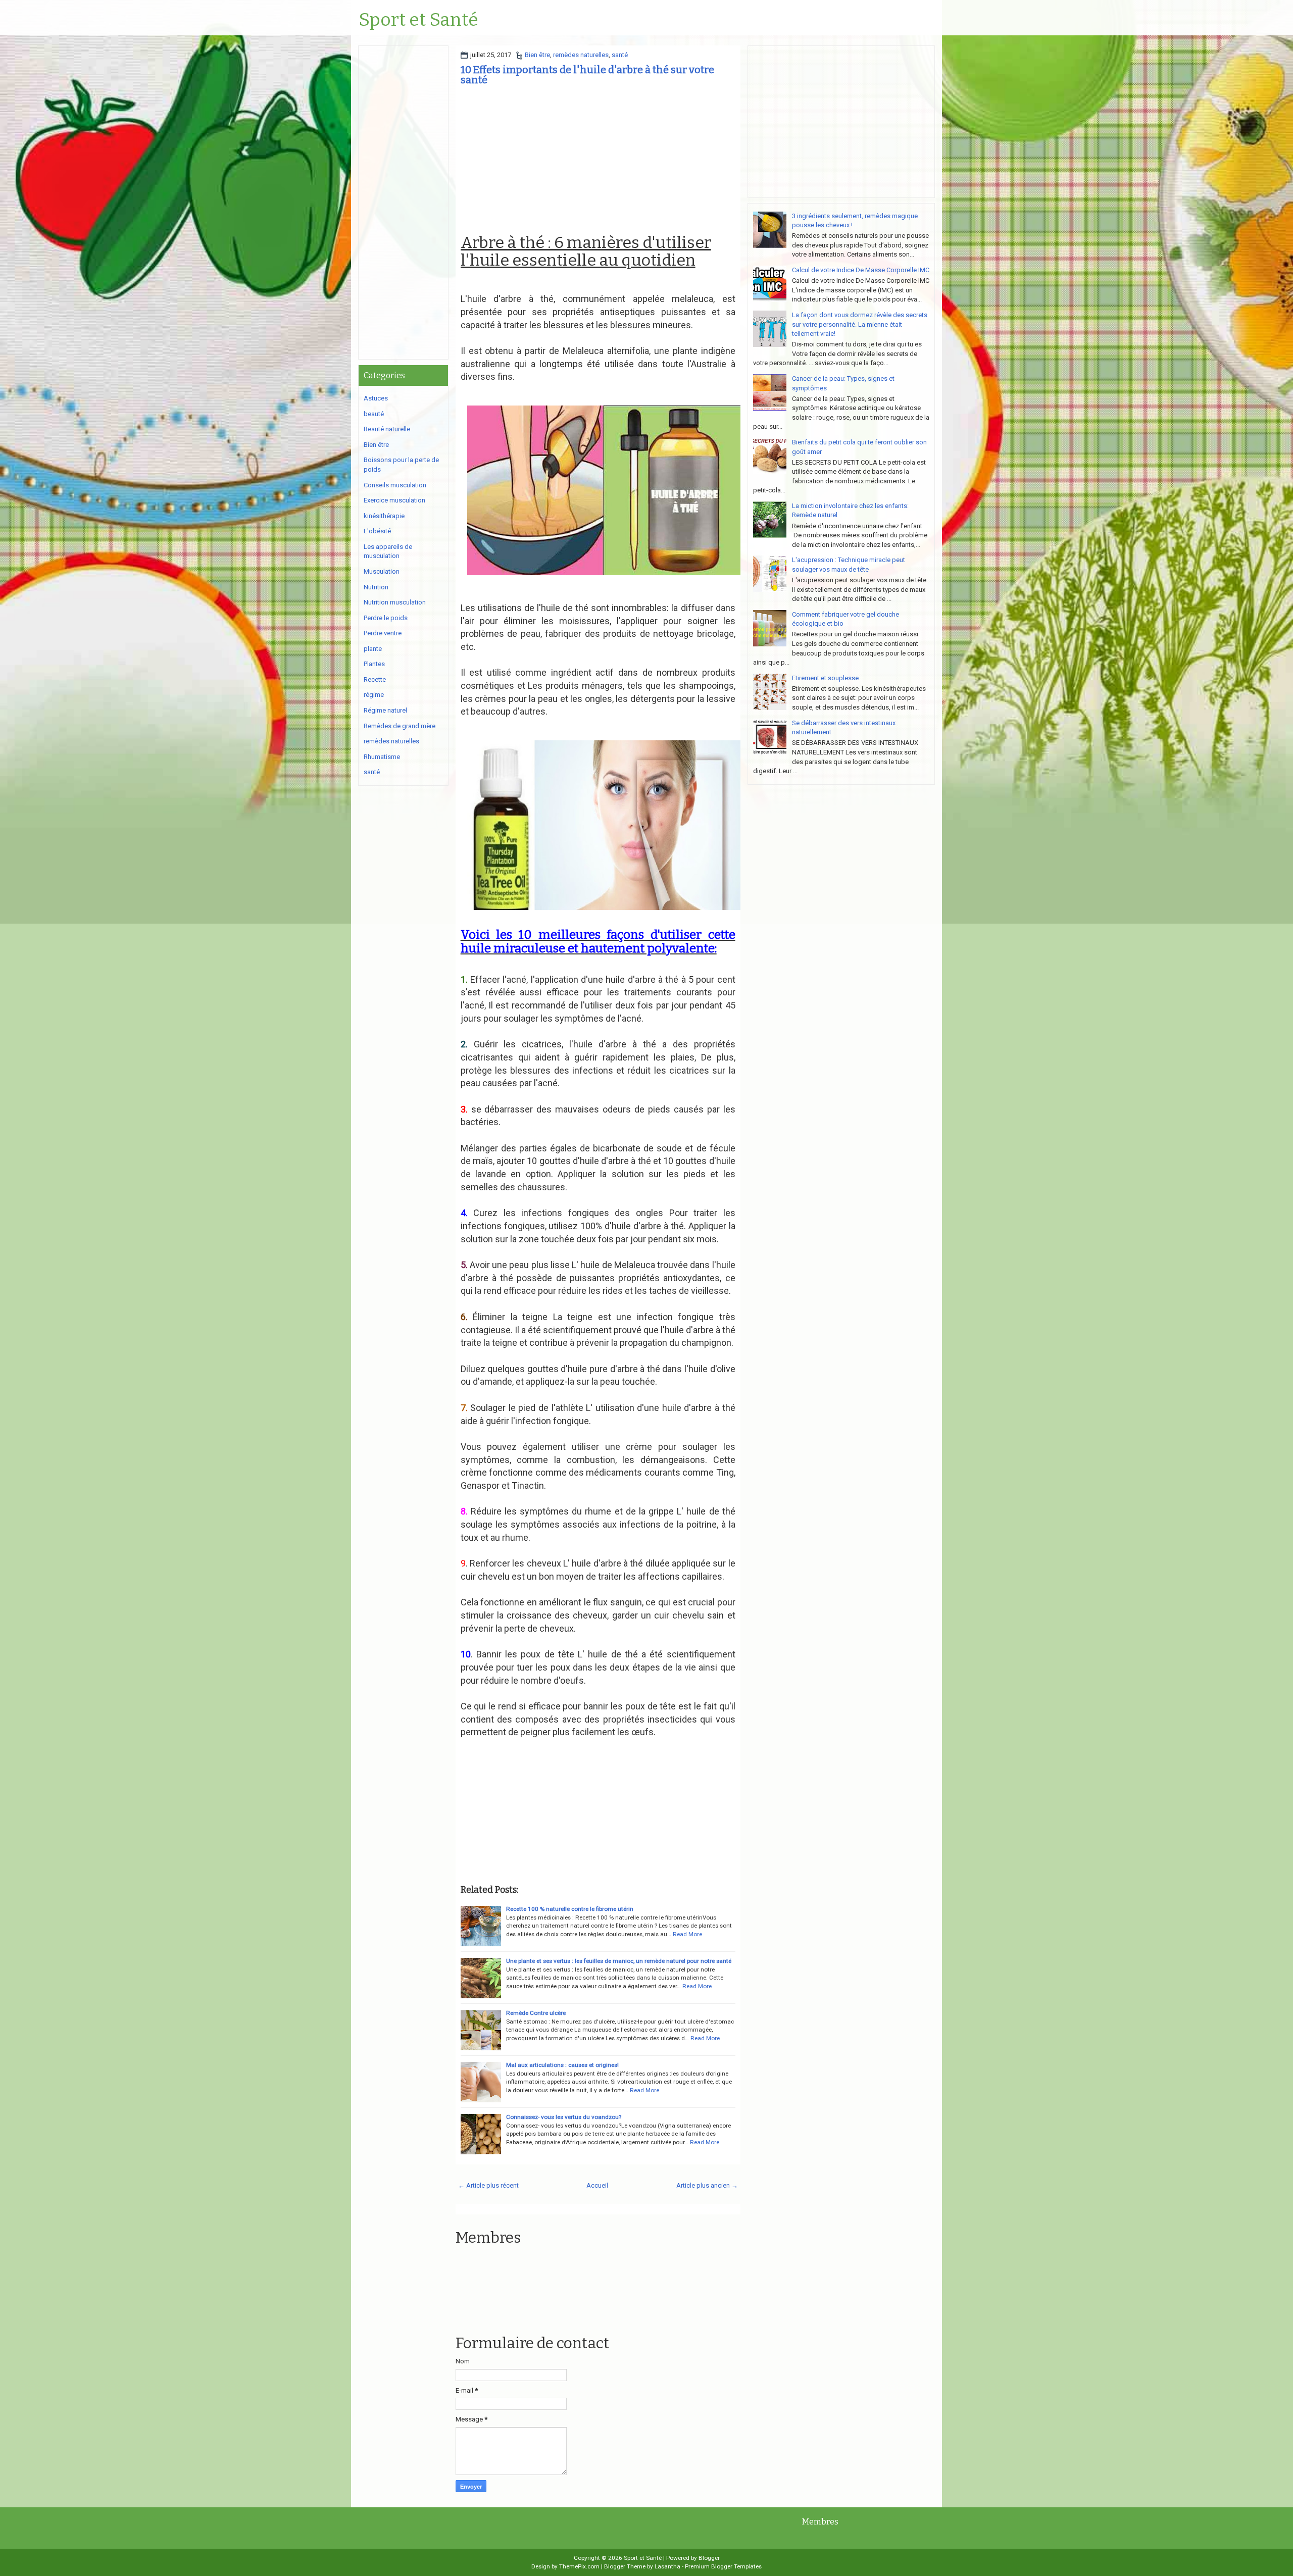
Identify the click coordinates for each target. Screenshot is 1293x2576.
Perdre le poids (386, 618)
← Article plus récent (488, 2185)
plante (373, 649)
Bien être (537, 55)
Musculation (382, 571)
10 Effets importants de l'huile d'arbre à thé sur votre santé (587, 75)
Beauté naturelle (387, 429)
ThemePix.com (579, 2566)
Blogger (709, 2558)
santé (620, 55)
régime (374, 695)
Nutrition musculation (395, 602)
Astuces (376, 398)
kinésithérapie (384, 516)
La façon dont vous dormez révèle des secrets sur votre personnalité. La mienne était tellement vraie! (860, 324)
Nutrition (376, 587)
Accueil (597, 2185)
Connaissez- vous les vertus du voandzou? (564, 2117)
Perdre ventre (383, 633)
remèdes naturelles (581, 55)
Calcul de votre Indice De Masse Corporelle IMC (861, 270)
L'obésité (377, 531)
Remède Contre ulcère (536, 2013)
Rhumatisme (382, 757)
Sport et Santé (418, 20)
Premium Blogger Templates (723, 2566)
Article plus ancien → (707, 2185)
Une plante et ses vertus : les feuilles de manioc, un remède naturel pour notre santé (619, 1961)
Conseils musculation (395, 485)
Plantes (374, 664)
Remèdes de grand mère (400, 726)
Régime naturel (385, 710)
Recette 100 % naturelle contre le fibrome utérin (570, 1909)
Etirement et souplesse (825, 678)
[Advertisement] (598, 163)
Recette (375, 679)
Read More (687, 1934)
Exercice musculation (394, 500)
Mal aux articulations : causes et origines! (562, 2065)
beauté (374, 414)
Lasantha (667, 2566)
